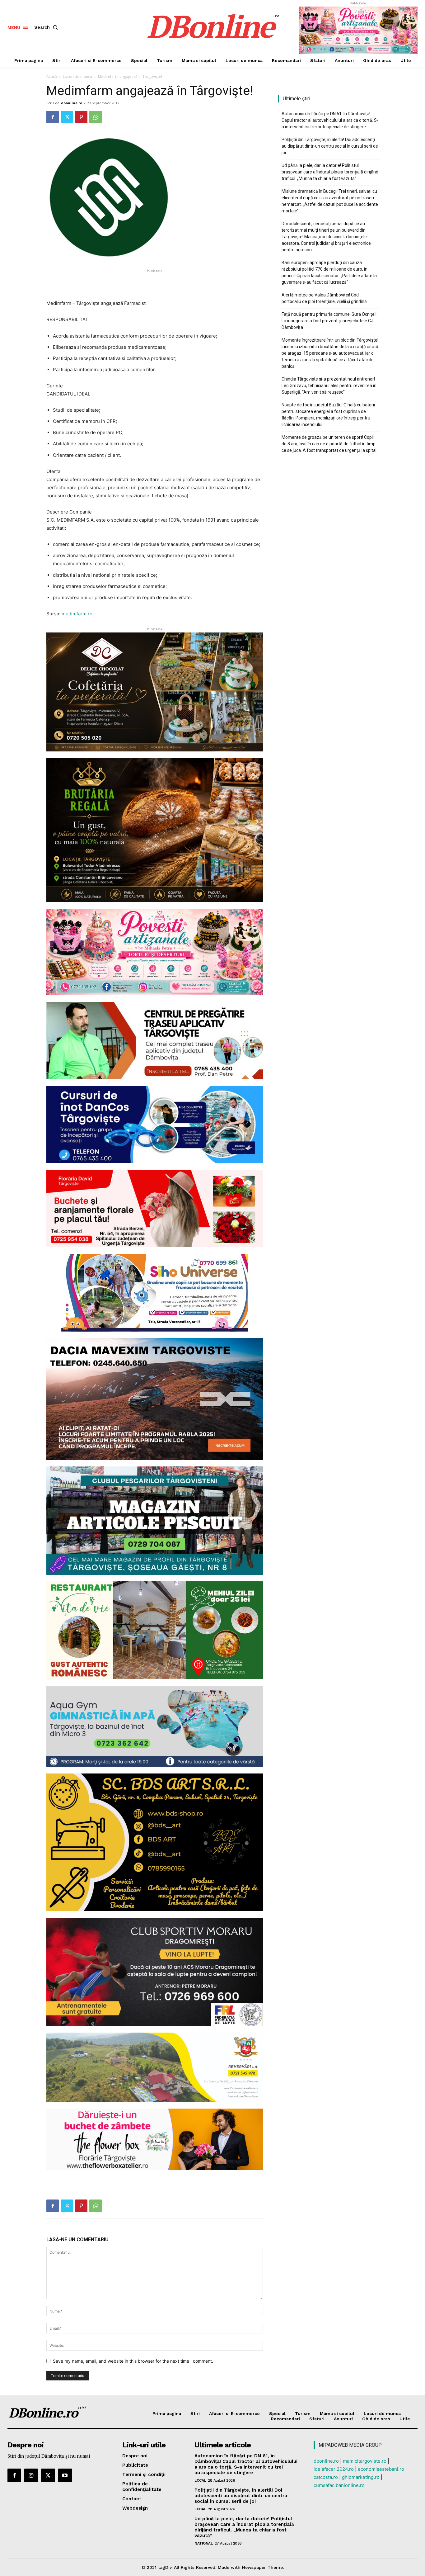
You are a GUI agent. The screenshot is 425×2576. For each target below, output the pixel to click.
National (203, 2543)
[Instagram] (31, 2475)
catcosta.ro (326, 2477)
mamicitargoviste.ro (365, 2461)
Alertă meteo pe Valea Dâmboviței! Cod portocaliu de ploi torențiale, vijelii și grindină (324, 298)
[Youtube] (65, 2475)
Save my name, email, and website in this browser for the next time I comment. (133, 2361)
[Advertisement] (155, 283)
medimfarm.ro (77, 614)
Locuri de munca (77, 76)
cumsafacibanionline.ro (339, 2485)
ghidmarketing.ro (361, 2477)
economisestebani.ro (381, 2469)
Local (200, 2480)
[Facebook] (53, 117)
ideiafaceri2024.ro (334, 2469)
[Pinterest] (81, 117)
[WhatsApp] (96, 117)
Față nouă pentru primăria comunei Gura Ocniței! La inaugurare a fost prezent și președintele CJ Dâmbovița (329, 321)
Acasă (52, 76)
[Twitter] (67, 117)
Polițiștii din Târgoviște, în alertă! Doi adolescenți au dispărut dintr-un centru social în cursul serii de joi (330, 146)
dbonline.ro (72, 103)
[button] (47, 27)
